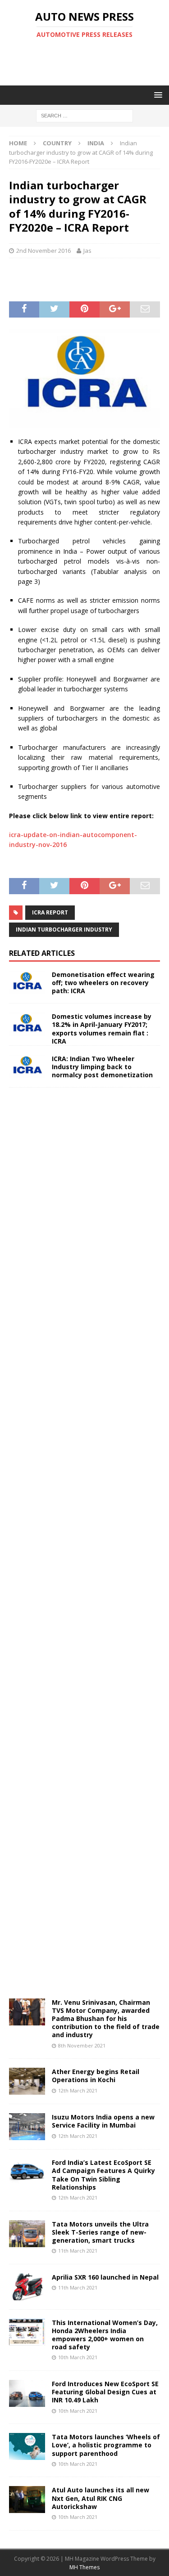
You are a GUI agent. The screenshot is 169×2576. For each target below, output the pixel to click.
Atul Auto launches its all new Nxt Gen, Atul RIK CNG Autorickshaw (100, 2498)
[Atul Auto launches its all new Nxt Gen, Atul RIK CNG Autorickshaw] (27, 2500)
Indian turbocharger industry (64, 930)
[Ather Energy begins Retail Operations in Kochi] (27, 2081)
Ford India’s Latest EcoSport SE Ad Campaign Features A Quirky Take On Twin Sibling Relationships (103, 2175)
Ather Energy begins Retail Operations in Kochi (96, 2076)
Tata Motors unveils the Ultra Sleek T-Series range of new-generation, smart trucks (100, 2232)
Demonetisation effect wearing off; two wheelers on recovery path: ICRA (103, 983)
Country (57, 143)
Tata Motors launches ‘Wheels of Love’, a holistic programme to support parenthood (106, 2445)
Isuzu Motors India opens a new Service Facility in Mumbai (103, 2121)
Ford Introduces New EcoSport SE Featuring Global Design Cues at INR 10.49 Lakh (105, 2392)
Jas (87, 251)
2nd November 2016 (43, 251)
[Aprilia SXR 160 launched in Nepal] (27, 2287)
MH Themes (84, 2567)
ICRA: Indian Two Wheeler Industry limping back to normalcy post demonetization (102, 1067)
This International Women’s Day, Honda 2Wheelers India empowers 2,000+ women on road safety (105, 2335)
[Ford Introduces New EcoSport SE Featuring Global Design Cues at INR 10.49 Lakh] (27, 2393)
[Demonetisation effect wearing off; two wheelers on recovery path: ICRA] (27, 983)
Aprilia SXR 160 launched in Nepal (105, 2277)
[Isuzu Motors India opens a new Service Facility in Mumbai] (27, 2127)
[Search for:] (84, 115)
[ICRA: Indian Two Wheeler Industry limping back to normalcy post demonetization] (27, 1067)
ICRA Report (50, 912)
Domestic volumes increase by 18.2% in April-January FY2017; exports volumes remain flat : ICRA (102, 1029)
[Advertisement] (89, 62)
